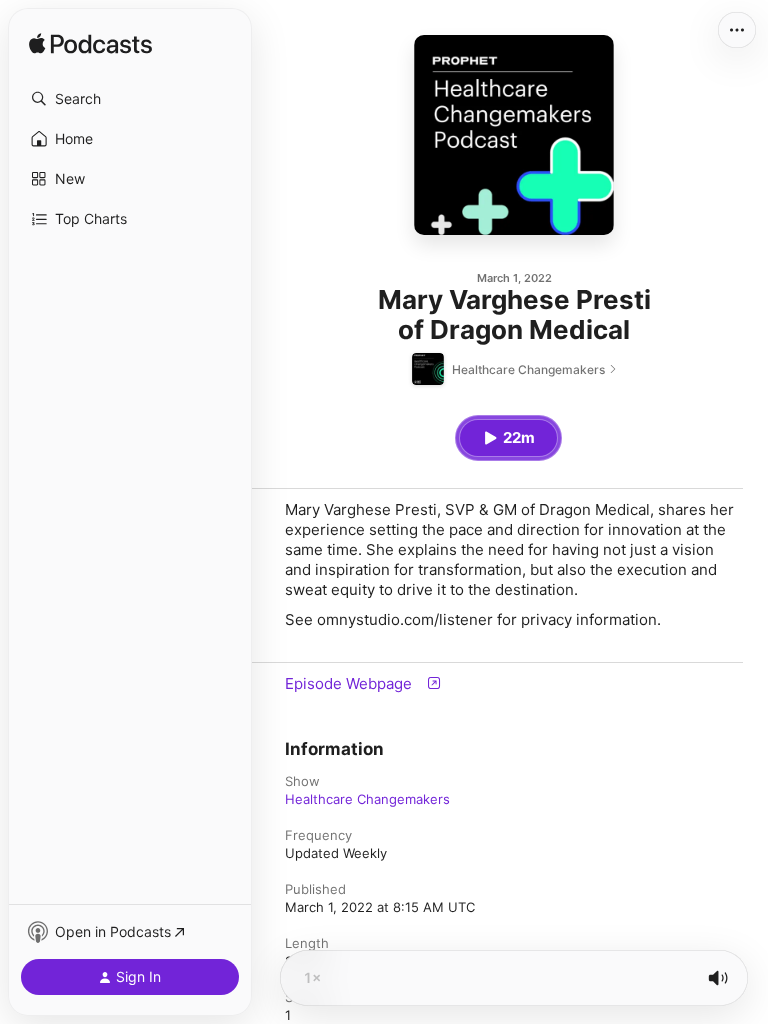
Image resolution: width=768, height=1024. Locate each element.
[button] (130, 99)
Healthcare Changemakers (367, 799)
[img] (90, 45)
